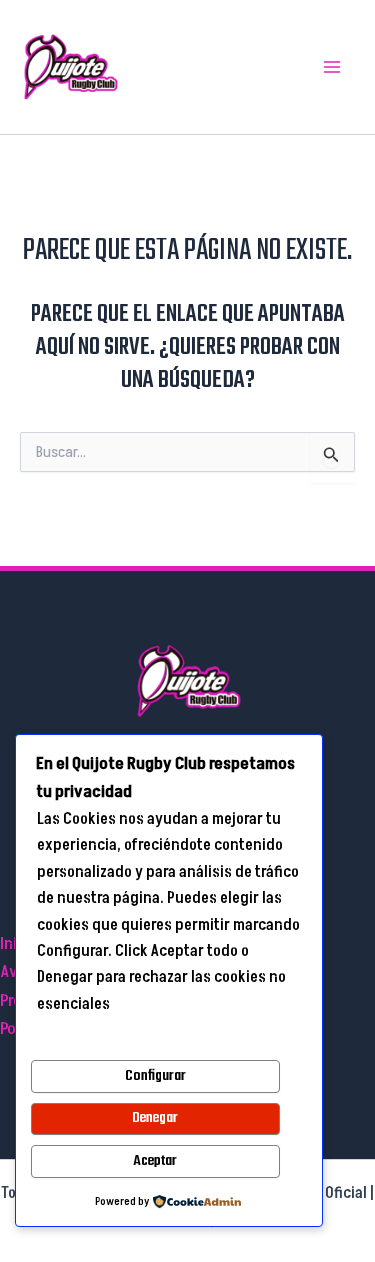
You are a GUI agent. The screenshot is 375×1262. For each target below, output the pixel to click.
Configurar (155, 1076)
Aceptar (155, 1161)
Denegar (155, 1118)
